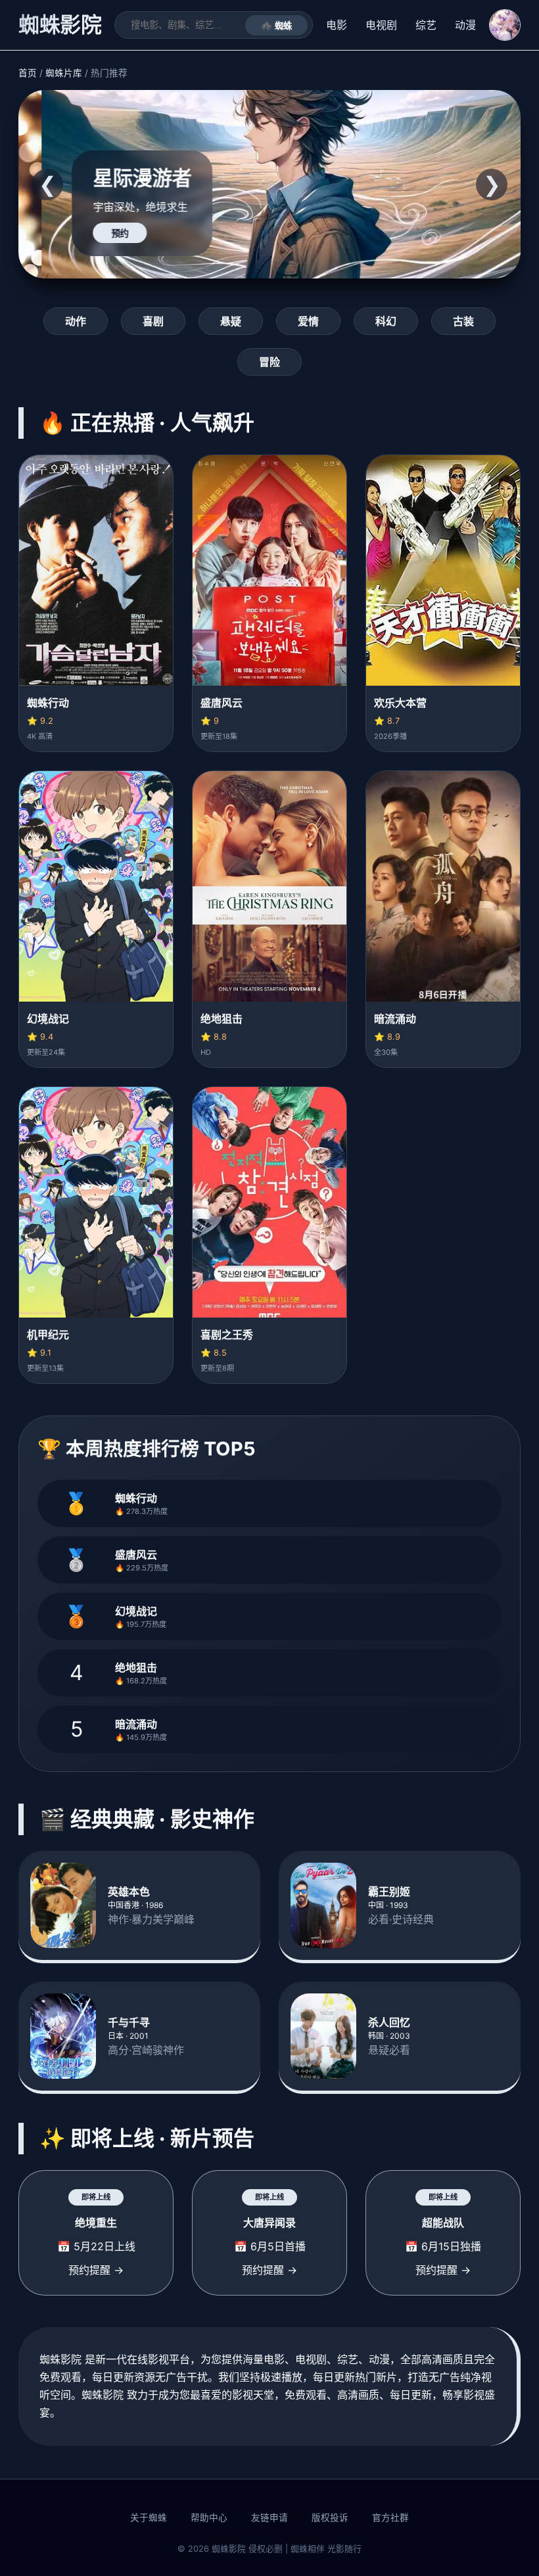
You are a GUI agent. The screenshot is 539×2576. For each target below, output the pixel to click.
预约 (97, 233)
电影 (337, 25)
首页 (28, 73)
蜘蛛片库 (64, 73)
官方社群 (390, 2518)
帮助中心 (209, 2518)
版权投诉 (330, 2518)
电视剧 (381, 25)
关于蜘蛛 (149, 2518)
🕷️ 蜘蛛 (276, 26)
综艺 (426, 25)
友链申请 (269, 2518)
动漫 (465, 25)
